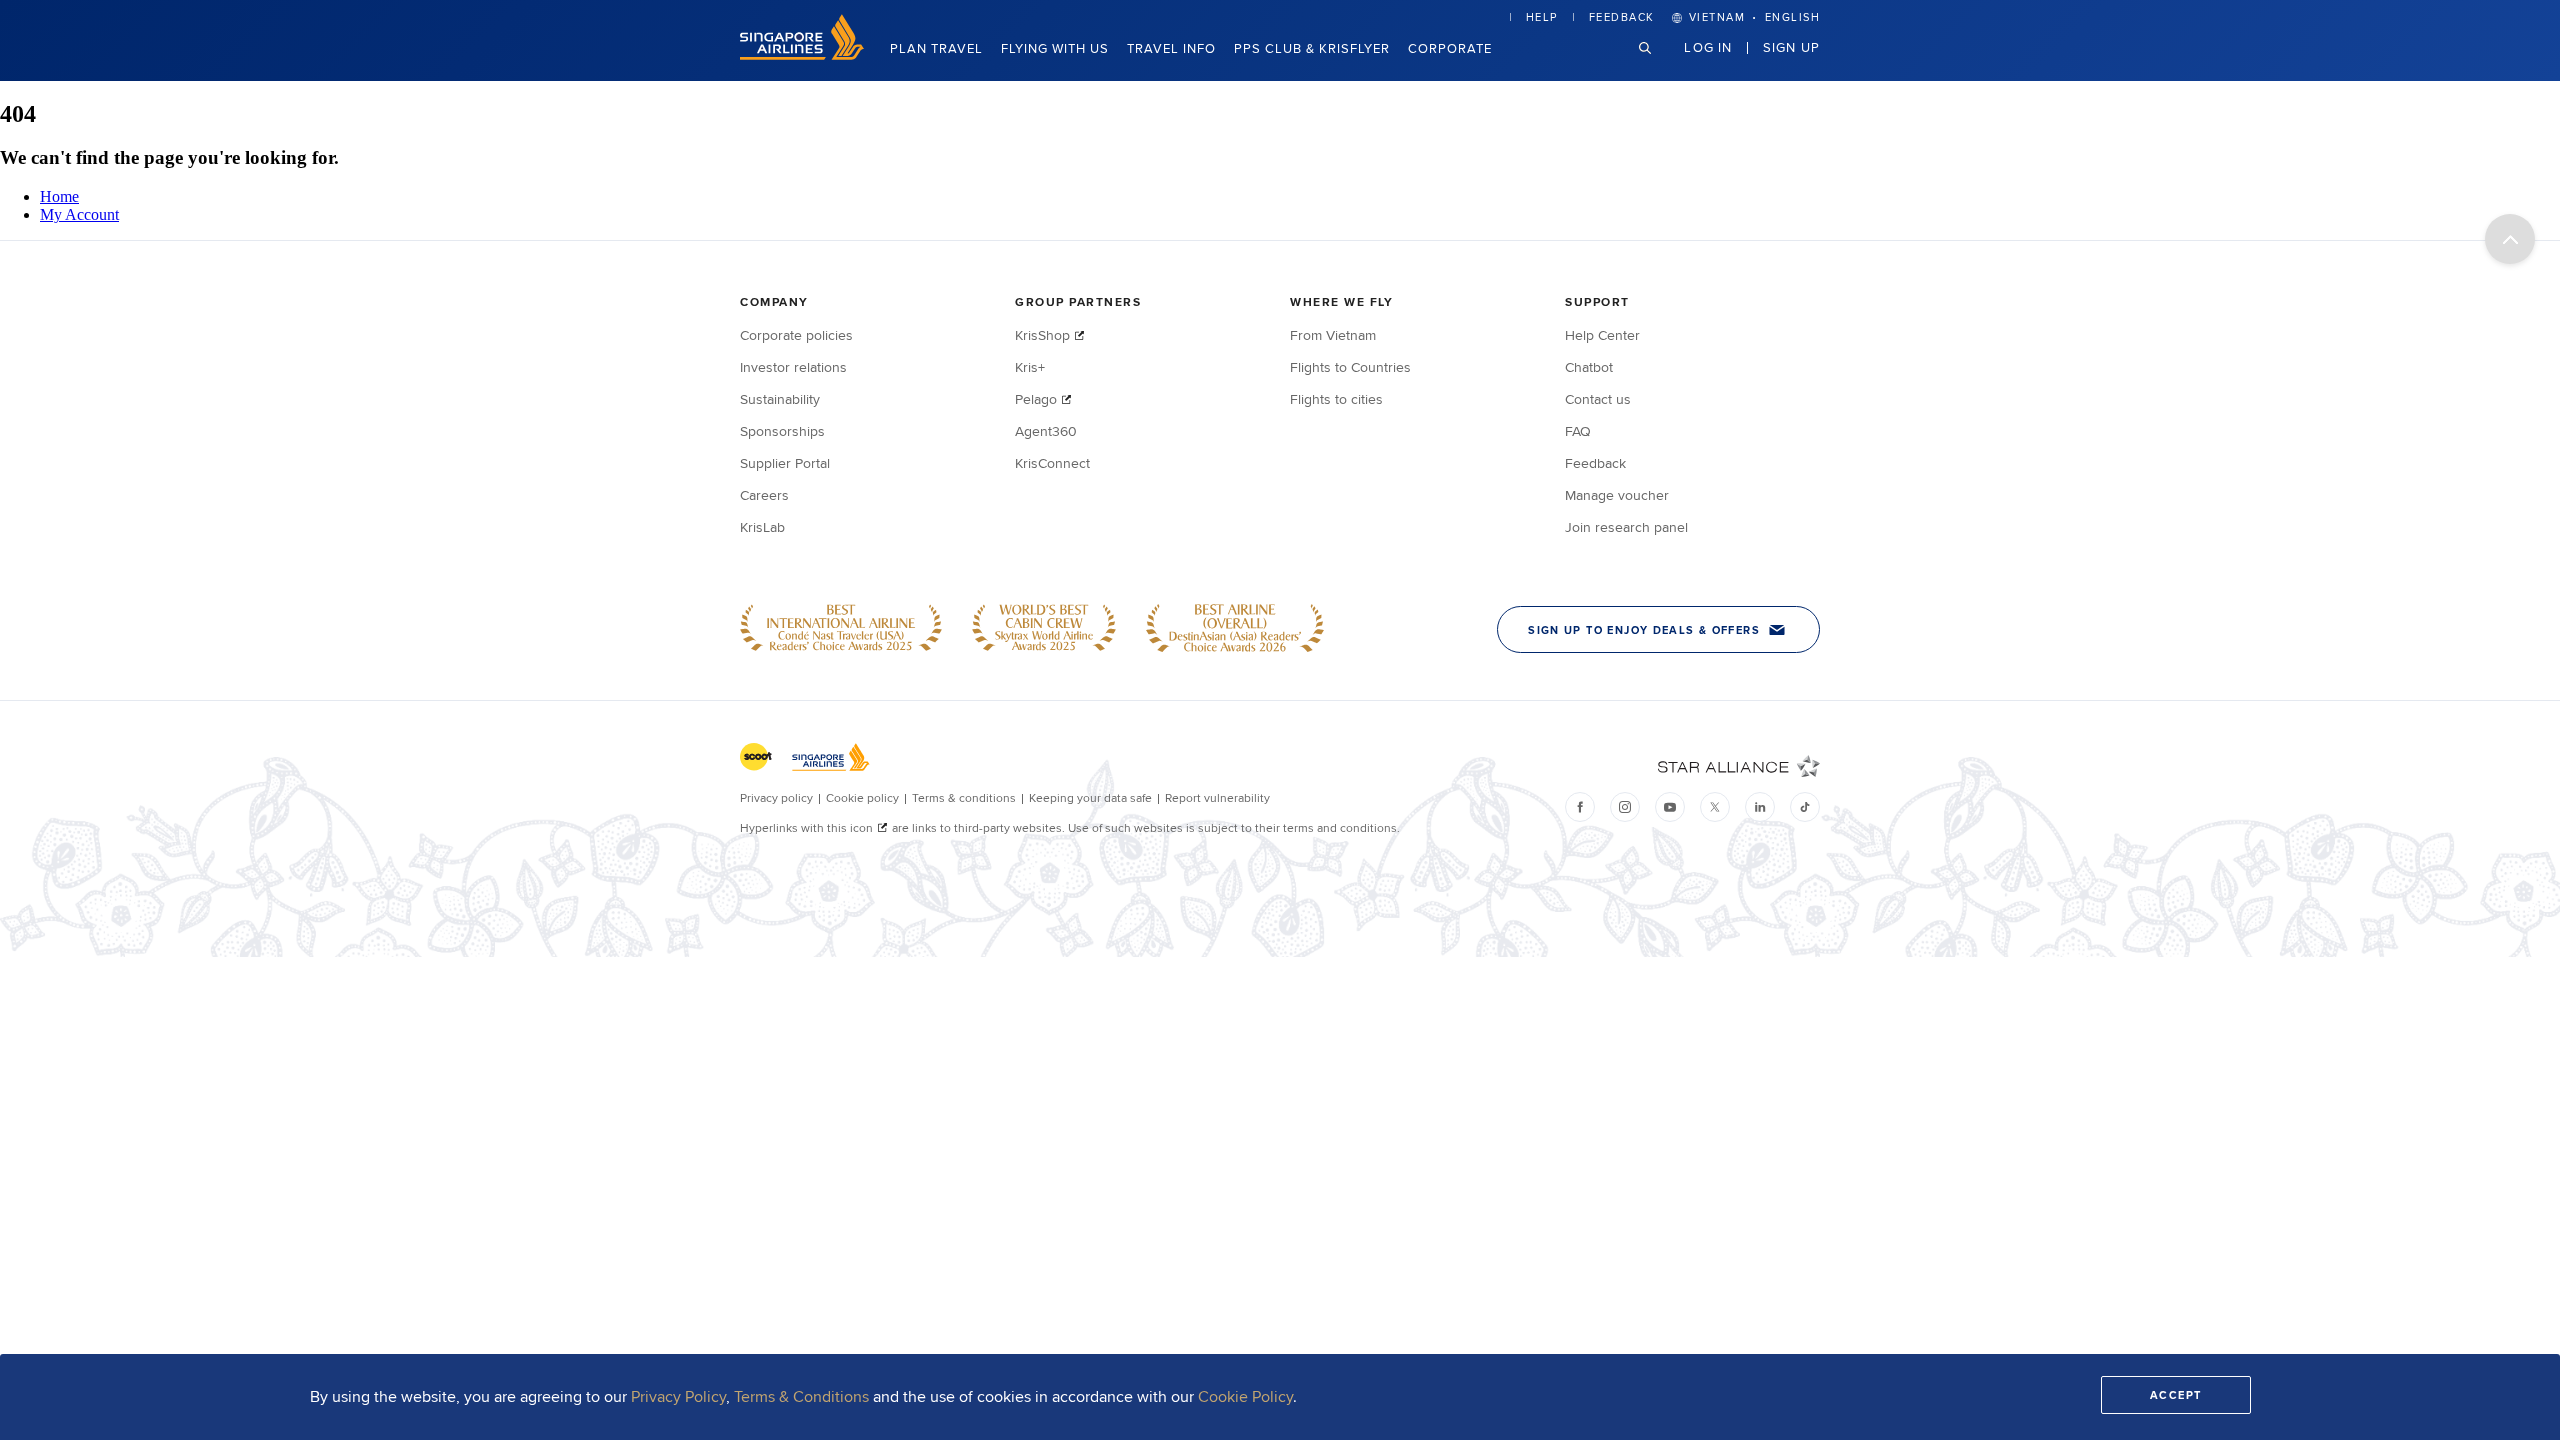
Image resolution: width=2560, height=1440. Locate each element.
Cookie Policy (1245, 1396)
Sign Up (1791, 47)
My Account (79, 214)
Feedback (1622, 17)
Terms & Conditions (801, 1396)
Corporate (1450, 48)
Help (1542, 17)
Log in (1708, 47)
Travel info (1171, 48)
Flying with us (1055, 48)
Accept (2176, 1395)
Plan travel (936, 48)
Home (59, 196)
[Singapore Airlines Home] (802, 54)
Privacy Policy (678, 1396)
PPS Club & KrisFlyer (1312, 48)
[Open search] (1657, 63)
